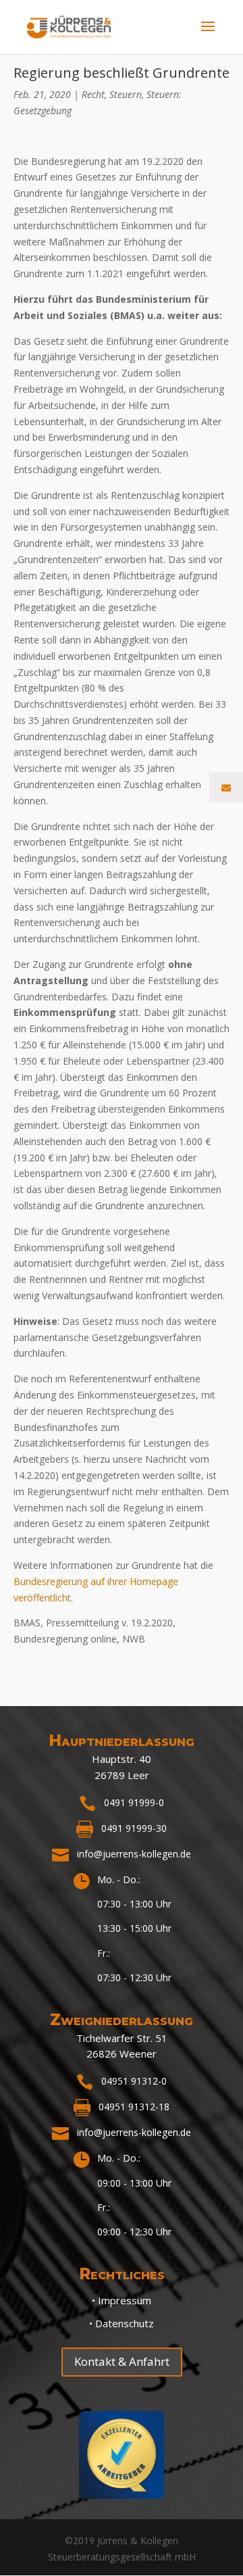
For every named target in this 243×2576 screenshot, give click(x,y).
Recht (93, 94)
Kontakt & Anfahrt (122, 2361)
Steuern (126, 94)
